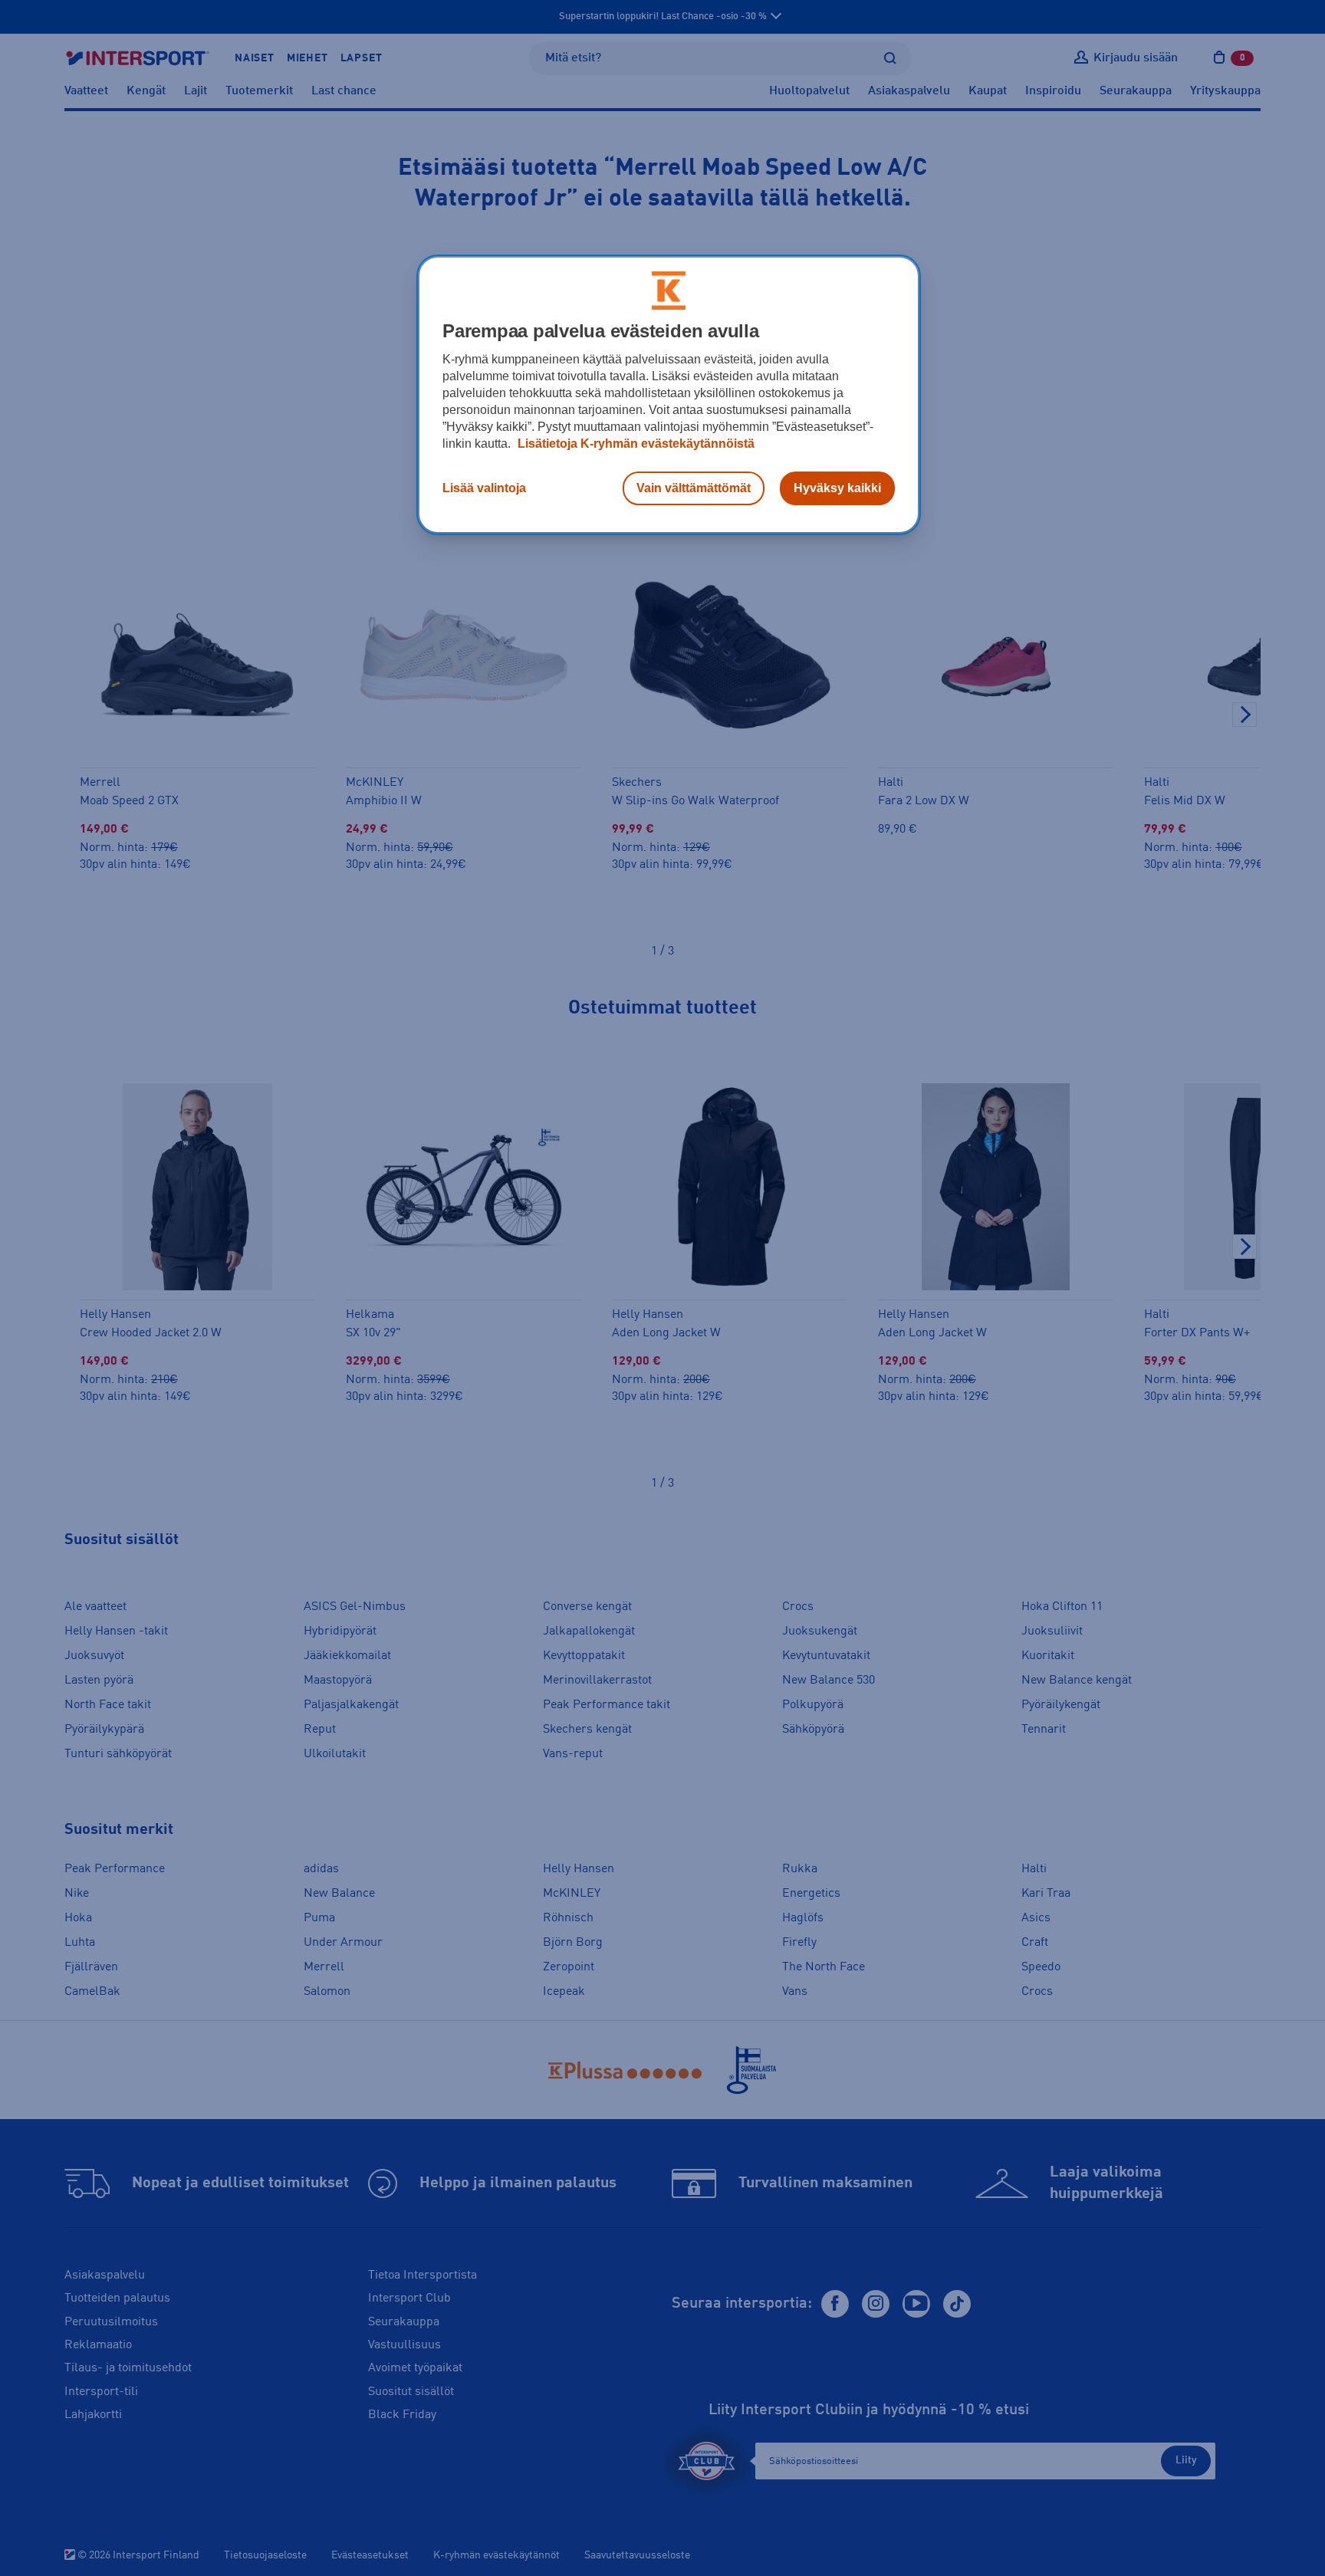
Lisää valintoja (484, 488)
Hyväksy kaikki (837, 488)
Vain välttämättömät (694, 488)
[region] (669, 395)
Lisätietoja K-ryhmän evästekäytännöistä (635, 444)
